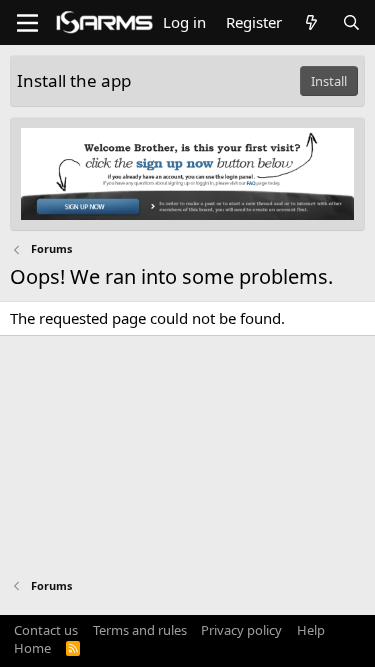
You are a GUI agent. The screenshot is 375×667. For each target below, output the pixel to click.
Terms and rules (140, 630)
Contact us (46, 630)
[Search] (351, 22)
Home (32, 648)
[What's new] (311, 22)
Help (311, 630)
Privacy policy (241, 630)
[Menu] (27, 23)
